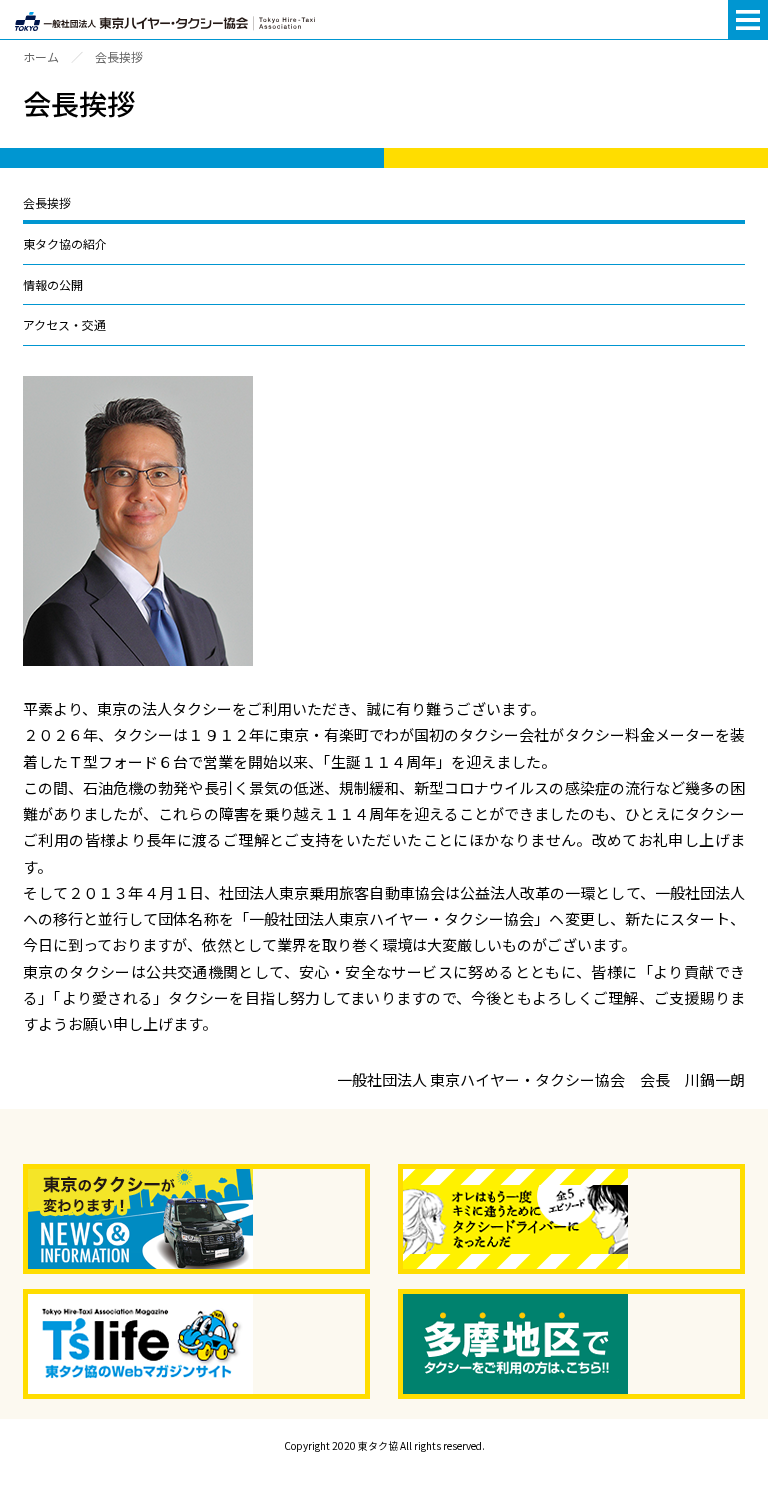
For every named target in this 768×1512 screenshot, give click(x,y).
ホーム (41, 56)
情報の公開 (53, 284)
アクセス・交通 (64, 324)
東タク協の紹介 (65, 243)
